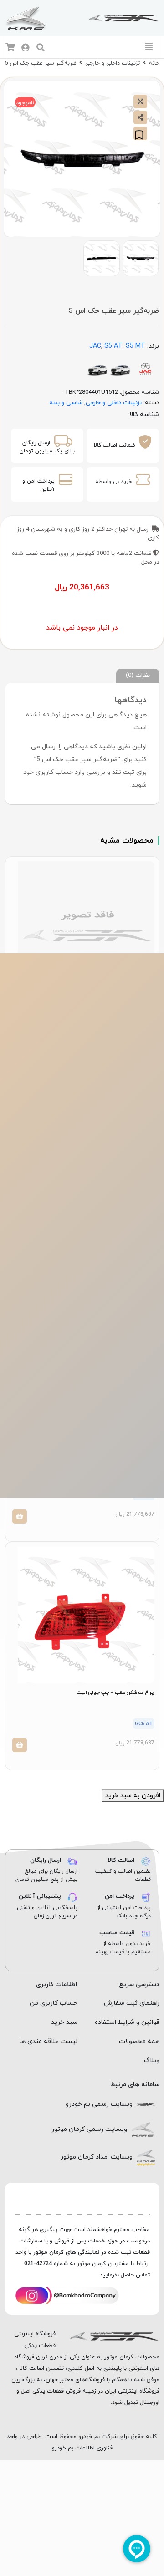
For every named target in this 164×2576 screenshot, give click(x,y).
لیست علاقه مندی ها (49, 2041)
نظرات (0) (138, 675)
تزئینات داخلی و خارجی (113, 63)
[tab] (138, 676)
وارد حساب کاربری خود (54, 772)
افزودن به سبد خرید (133, 1796)
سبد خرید (64, 2022)
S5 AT (113, 346)
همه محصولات (139, 2041)
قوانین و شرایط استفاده (127, 2022)
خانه (154, 63)
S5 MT (136, 346)
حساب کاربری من (54, 2003)
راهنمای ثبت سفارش (132, 2003)
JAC (95, 346)
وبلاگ (152, 2060)
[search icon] (41, 48)
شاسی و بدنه (66, 403)
